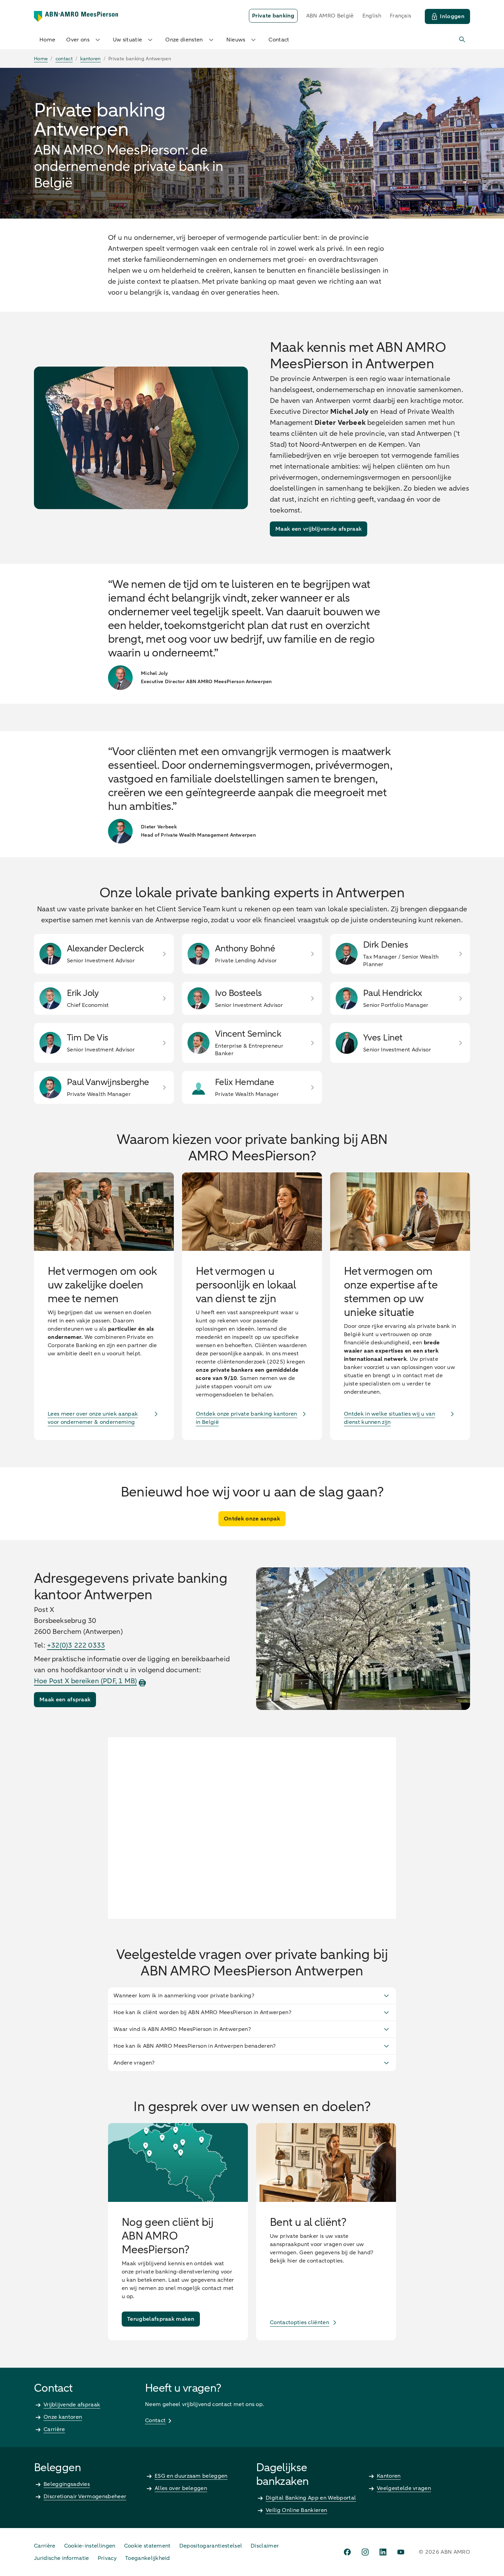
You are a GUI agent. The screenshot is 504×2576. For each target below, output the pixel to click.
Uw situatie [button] (128, 40)
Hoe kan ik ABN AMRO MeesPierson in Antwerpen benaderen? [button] (195, 2046)
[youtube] (401, 2552)
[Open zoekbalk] (463, 40)
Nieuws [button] (236, 40)
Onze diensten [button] (184, 40)
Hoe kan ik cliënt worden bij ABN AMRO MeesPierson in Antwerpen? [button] (202, 2012)
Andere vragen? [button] (134, 2063)
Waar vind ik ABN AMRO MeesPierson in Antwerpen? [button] (182, 2029)
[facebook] (347, 2552)
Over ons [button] (78, 40)
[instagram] (365, 2552)
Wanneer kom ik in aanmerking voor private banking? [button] (184, 1996)
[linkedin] (383, 2552)
